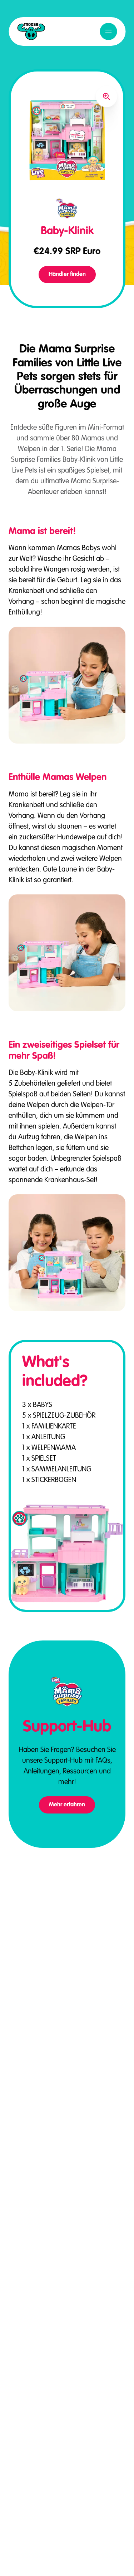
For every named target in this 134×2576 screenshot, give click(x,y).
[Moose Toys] (31, 31)
